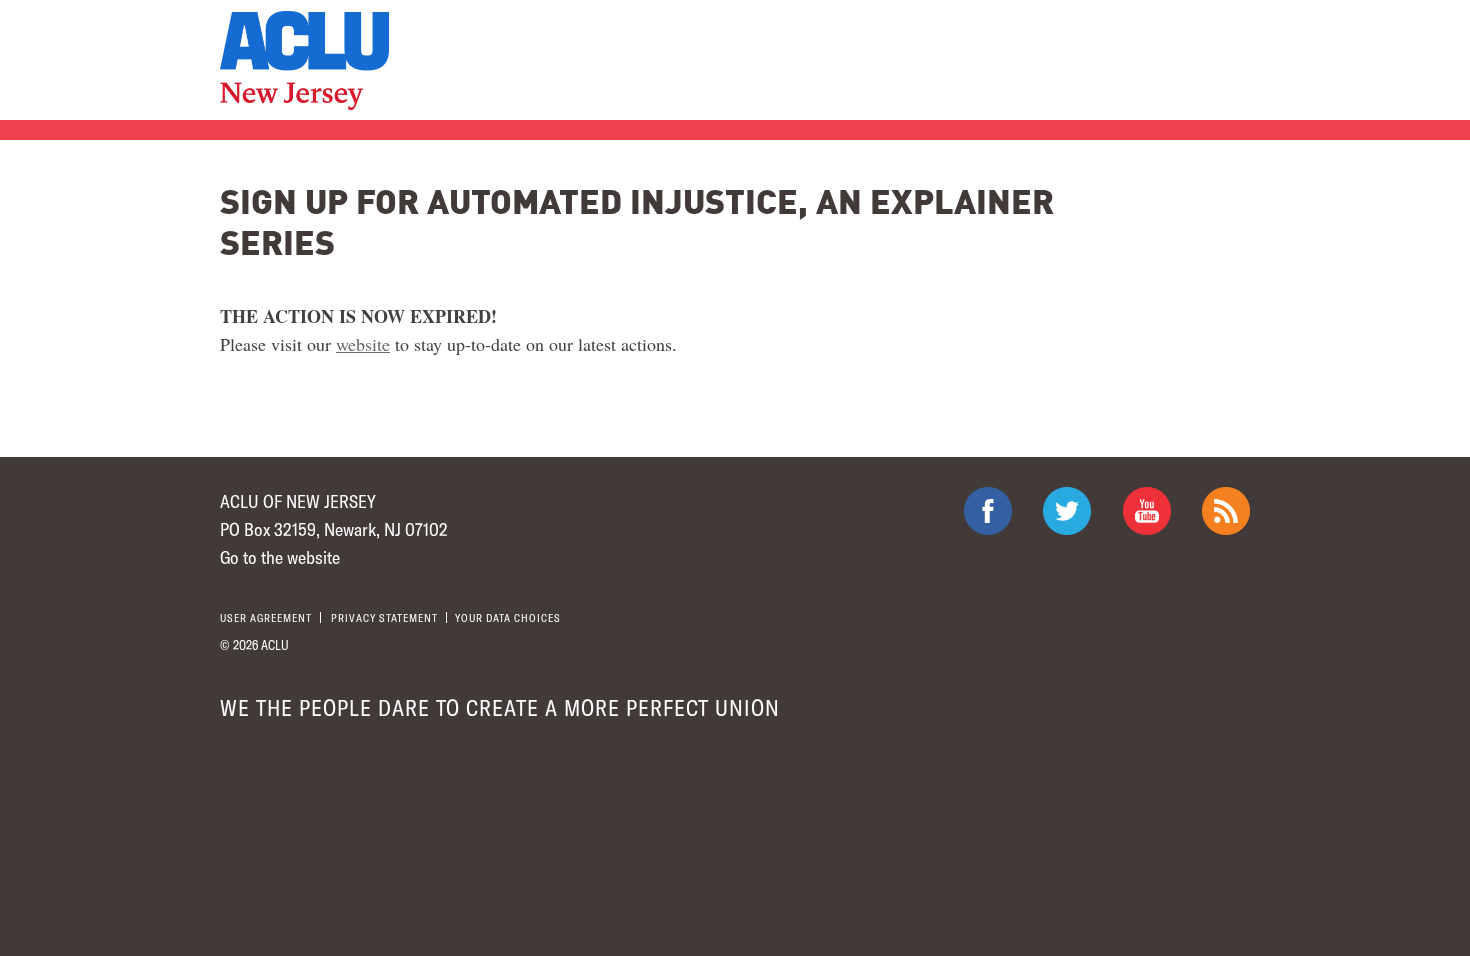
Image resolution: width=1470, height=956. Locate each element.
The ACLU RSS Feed (1226, 511)
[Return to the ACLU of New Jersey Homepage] (304, 60)
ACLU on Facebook (988, 511)
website (363, 344)
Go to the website (280, 557)
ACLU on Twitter (1067, 511)
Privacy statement (384, 617)
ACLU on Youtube (1147, 511)
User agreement (266, 617)
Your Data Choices (508, 617)
